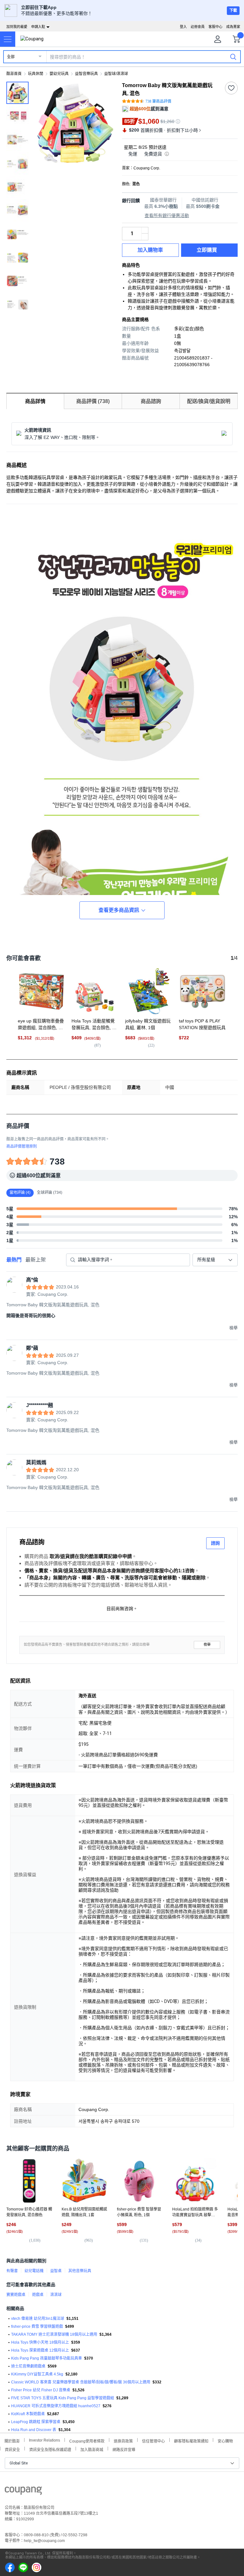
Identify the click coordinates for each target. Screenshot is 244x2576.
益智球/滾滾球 (116, 74)
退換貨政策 (123, 2440)
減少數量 (145, 230)
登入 (183, 27)
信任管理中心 (153, 2440)
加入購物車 (150, 250)
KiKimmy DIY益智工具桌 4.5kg (37, 2374)
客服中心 (215, 27)
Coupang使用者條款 (87, 2440)
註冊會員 (198, 27)
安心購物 (225, 2440)
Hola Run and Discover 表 (34, 2430)
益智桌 (56, 2271)
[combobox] (215, 1260)
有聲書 (12, 2271)
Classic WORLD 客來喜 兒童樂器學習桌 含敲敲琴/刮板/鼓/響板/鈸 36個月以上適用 (81, 2382)
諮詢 (215, 1543)
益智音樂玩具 (86, 74)
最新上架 (36, 1260)
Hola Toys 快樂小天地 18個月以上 (40, 2342)
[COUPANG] (23, 2492)
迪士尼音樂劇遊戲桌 (28, 2366)
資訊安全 (12, 2449)
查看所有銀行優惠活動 (167, 215)
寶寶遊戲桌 (16, 2295)
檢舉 (207, 1645)
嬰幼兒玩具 (59, 74)
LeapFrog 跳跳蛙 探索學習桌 (36, 2422)
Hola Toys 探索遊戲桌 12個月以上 (40, 2350)
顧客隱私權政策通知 (191, 2440)
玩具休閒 (36, 74)
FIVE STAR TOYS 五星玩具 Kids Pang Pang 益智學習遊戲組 (63, 2398)
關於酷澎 (12, 2440)
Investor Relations (44, 2440)
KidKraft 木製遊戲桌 (28, 2414)
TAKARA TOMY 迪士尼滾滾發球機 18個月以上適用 (54, 2334)
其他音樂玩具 (80, 2271)
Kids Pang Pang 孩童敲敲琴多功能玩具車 (47, 2358)
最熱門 (14, 1260)
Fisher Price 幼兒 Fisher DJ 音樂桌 (41, 2390)
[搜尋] (233, 57)
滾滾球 (56, 2295)
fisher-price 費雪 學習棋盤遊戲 (37, 2327)
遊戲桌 (38, 2295)
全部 (11, 57)
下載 (233, 10)
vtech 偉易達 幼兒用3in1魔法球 (38, 2319)
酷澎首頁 (14, 74)
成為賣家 (233, 27)
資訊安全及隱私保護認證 (50, 2449)
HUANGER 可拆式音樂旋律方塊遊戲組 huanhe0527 (56, 2406)
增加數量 (145, 237)
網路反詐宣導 (124, 2449)
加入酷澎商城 (92, 2449)
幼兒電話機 (34, 2271)
